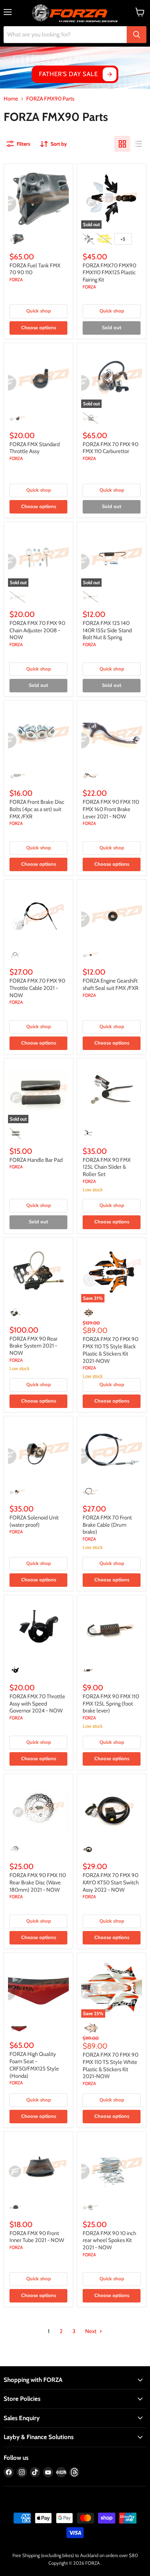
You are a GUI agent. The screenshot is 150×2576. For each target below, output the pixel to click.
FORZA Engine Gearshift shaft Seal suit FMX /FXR (110, 984)
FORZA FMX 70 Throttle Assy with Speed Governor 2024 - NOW (37, 1704)
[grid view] (122, 144)
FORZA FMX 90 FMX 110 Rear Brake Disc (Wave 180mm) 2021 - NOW (38, 1882)
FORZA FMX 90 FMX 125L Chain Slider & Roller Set (107, 1167)
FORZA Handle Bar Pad (36, 1160)
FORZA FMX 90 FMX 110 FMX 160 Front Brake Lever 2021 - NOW (111, 809)
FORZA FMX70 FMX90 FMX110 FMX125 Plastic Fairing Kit (109, 273)
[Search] (137, 35)
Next (91, 2331)
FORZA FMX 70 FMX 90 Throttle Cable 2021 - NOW (37, 988)
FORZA (16, 280)
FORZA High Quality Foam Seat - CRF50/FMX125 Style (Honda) (34, 2065)
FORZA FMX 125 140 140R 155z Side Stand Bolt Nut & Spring (107, 630)
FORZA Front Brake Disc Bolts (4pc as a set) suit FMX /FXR (37, 809)
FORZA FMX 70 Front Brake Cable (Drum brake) (107, 1525)
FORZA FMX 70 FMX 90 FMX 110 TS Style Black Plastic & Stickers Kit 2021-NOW (110, 1350)
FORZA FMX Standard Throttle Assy (35, 448)
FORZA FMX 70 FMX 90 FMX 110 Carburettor (110, 448)
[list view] (138, 144)
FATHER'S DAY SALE (68, 74)
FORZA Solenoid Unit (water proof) (34, 1521)
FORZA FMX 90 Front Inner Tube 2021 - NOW (37, 2237)
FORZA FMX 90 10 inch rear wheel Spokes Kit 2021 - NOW (109, 2240)
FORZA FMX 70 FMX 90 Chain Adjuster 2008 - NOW (37, 630)
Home (11, 99)
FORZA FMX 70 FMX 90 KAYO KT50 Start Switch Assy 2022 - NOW (111, 1882)
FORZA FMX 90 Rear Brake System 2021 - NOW (33, 1346)
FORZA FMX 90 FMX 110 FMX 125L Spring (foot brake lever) (111, 1704)
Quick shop (39, 311)
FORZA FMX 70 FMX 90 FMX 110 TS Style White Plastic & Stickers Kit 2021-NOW (110, 2066)
